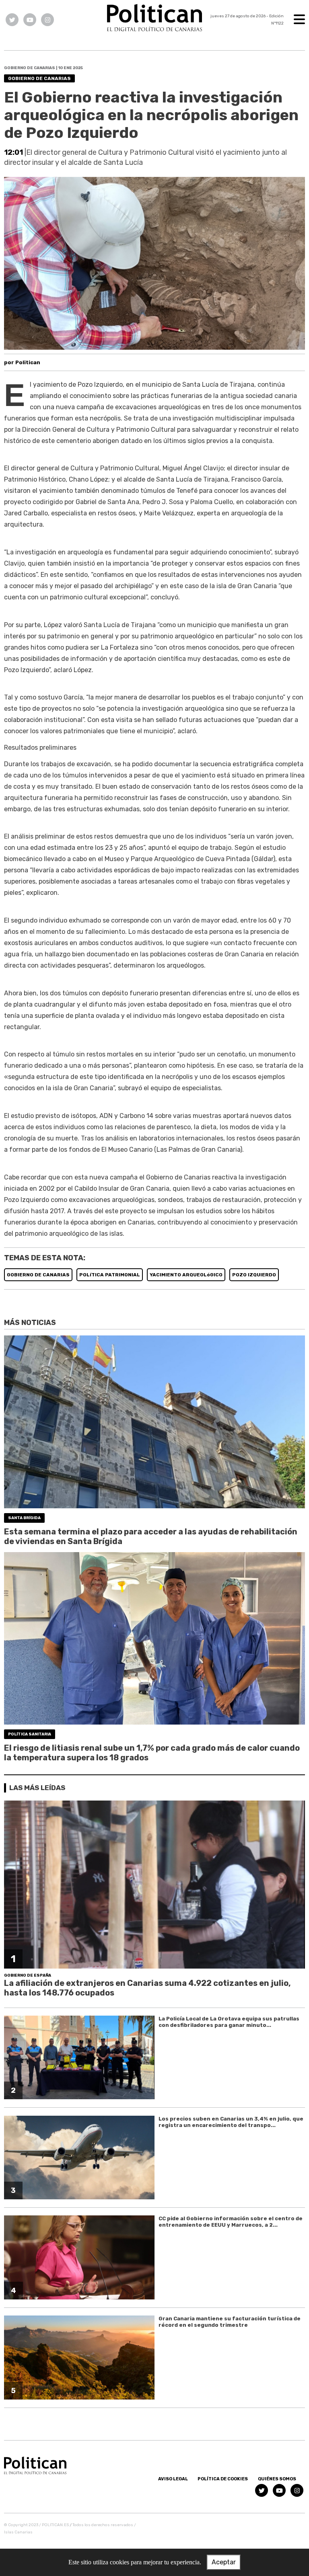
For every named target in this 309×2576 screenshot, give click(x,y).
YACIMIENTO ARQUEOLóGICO (186, 1275)
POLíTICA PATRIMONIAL (110, 1275)
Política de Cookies (223, 2479)
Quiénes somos (277, 2479)
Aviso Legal (173, 2479)
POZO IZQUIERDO (254, 1275)
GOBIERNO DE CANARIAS (38, 1275)
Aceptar (224, 2562)
